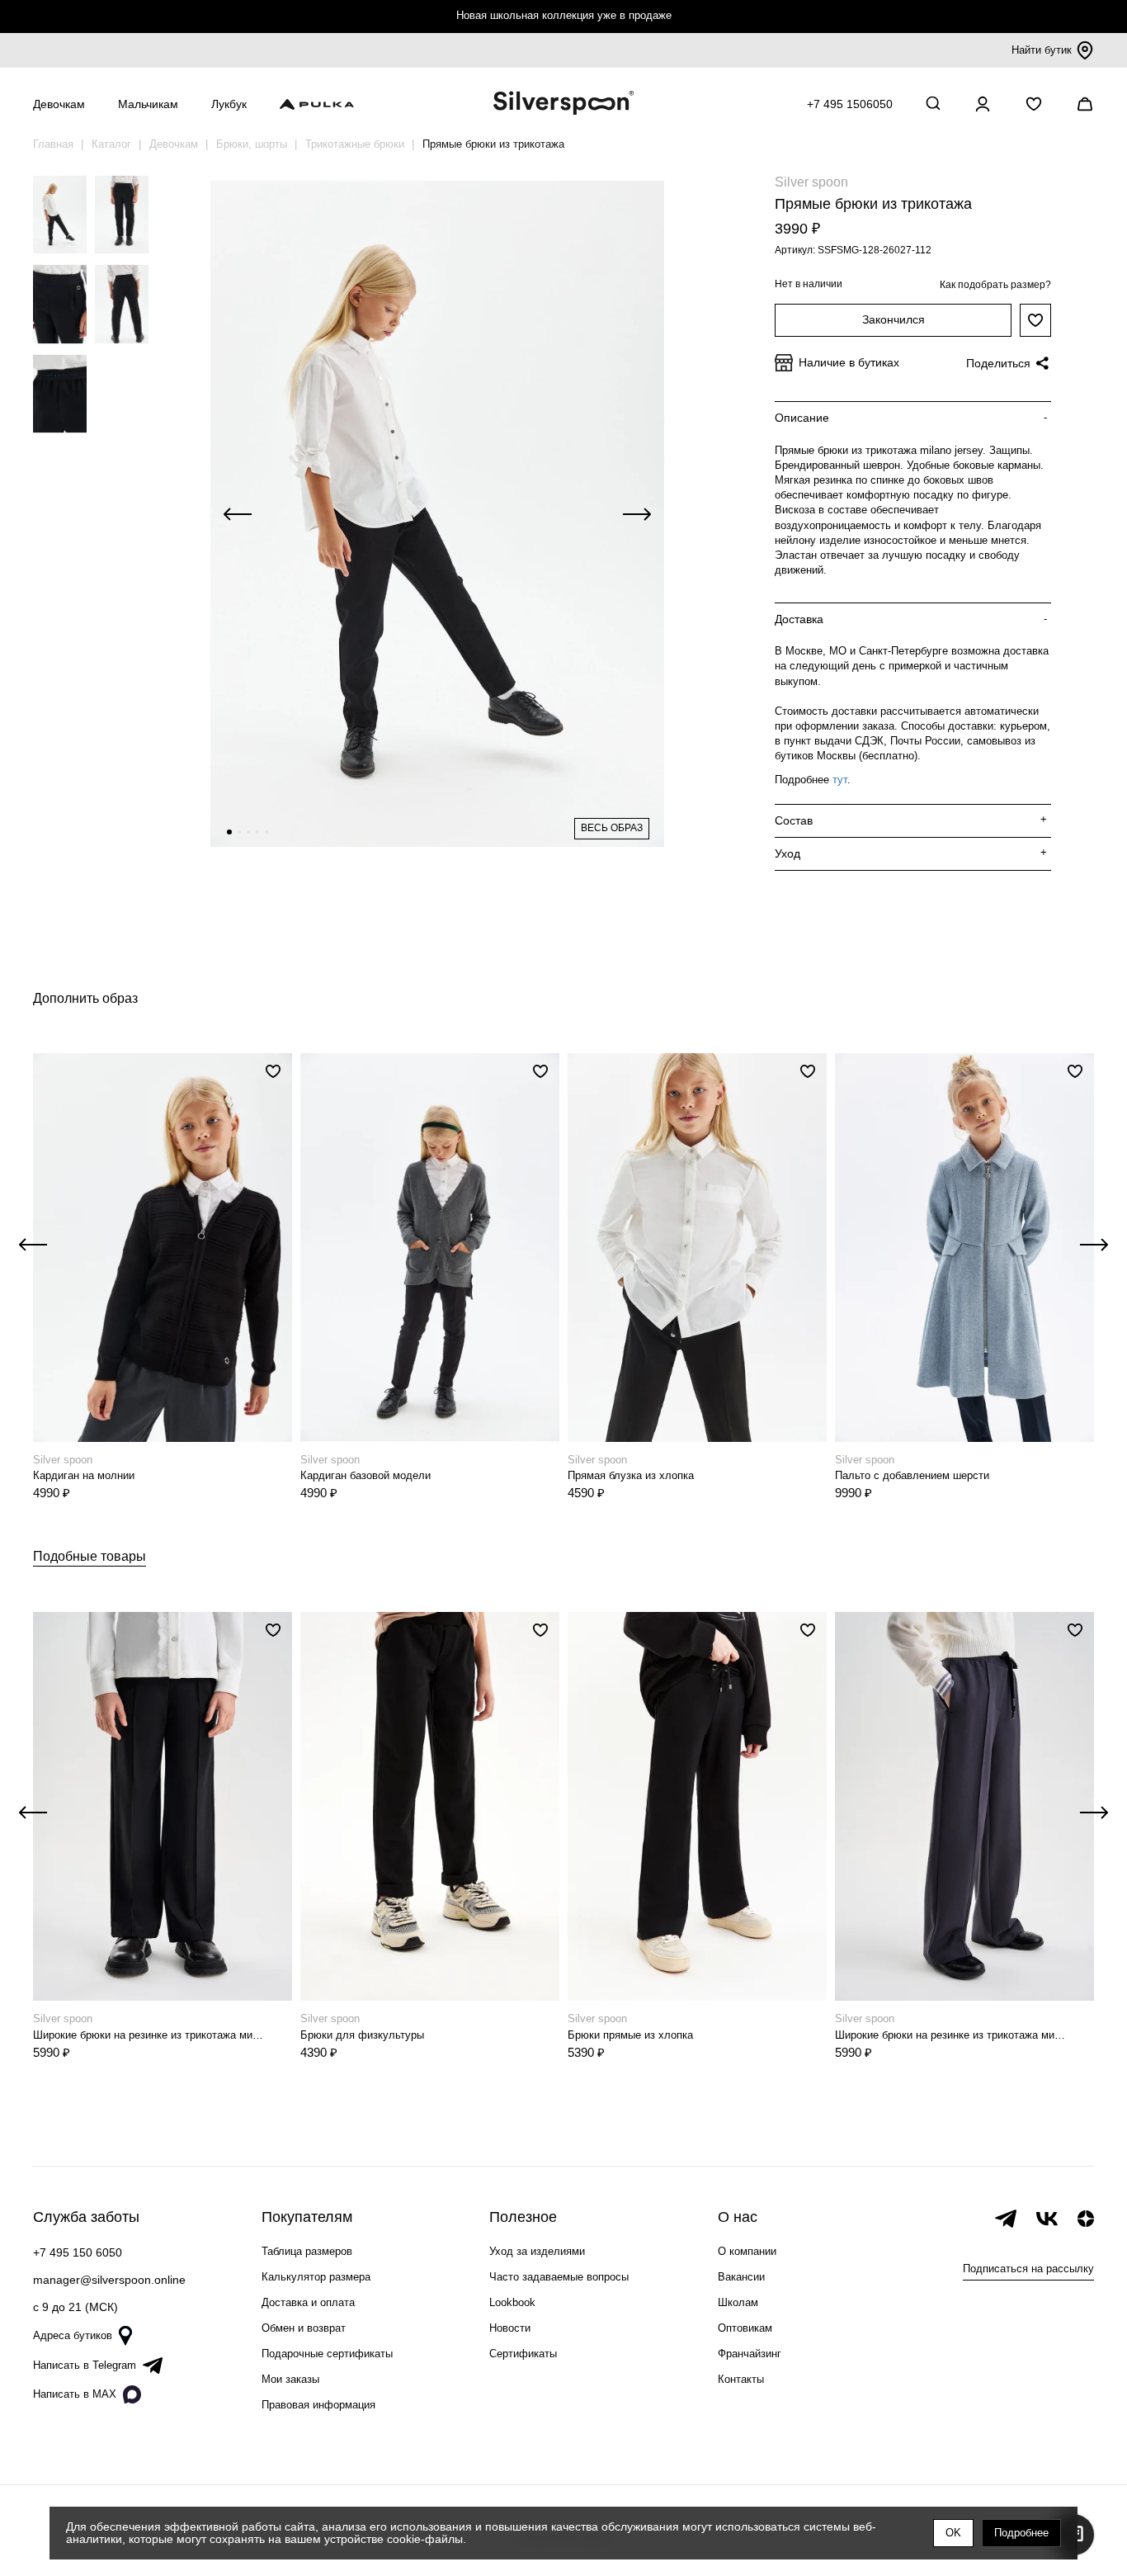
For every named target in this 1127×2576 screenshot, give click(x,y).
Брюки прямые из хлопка (630, 2035)
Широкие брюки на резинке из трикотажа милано (151, 2035)
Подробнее (1021, 2533)
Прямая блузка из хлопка (631, 1475)
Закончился (894, 319)
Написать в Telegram (85, 2365)
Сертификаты (523, 2354)
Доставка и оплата (308, 2302)
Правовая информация (318, 2405)
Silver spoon (811, 182)
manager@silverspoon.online (109, 2280)
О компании (747, 2251)
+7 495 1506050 (850, 104)
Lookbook (512, 2302)
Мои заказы (290, 2379)
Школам (738, 2302)
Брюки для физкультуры (362, 2035)
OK (953, 2533)
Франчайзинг (750, 2354)
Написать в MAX (75, 2394)
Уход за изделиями (537, 2251)
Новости (510, 2328)
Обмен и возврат (304, 2328)
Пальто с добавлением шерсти (912, 1475)
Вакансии (741, 2277)
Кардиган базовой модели (365, 1475)
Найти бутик (1042, 50)
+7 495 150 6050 (78, 2252)
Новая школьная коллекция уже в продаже (564, 15)
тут (840, 780)
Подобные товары (90, 1556)
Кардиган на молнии (84, 1475)
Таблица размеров (307, 2251)
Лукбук (229, 104)
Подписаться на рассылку (1028, 2269)
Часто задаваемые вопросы (559, 2277)
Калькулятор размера (316, 2277)
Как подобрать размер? (995, 285)
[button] (229, 832)
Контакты (741, 2379)
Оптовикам (745, 2328)
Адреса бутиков (73, 2335)
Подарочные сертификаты (327, 2354)
